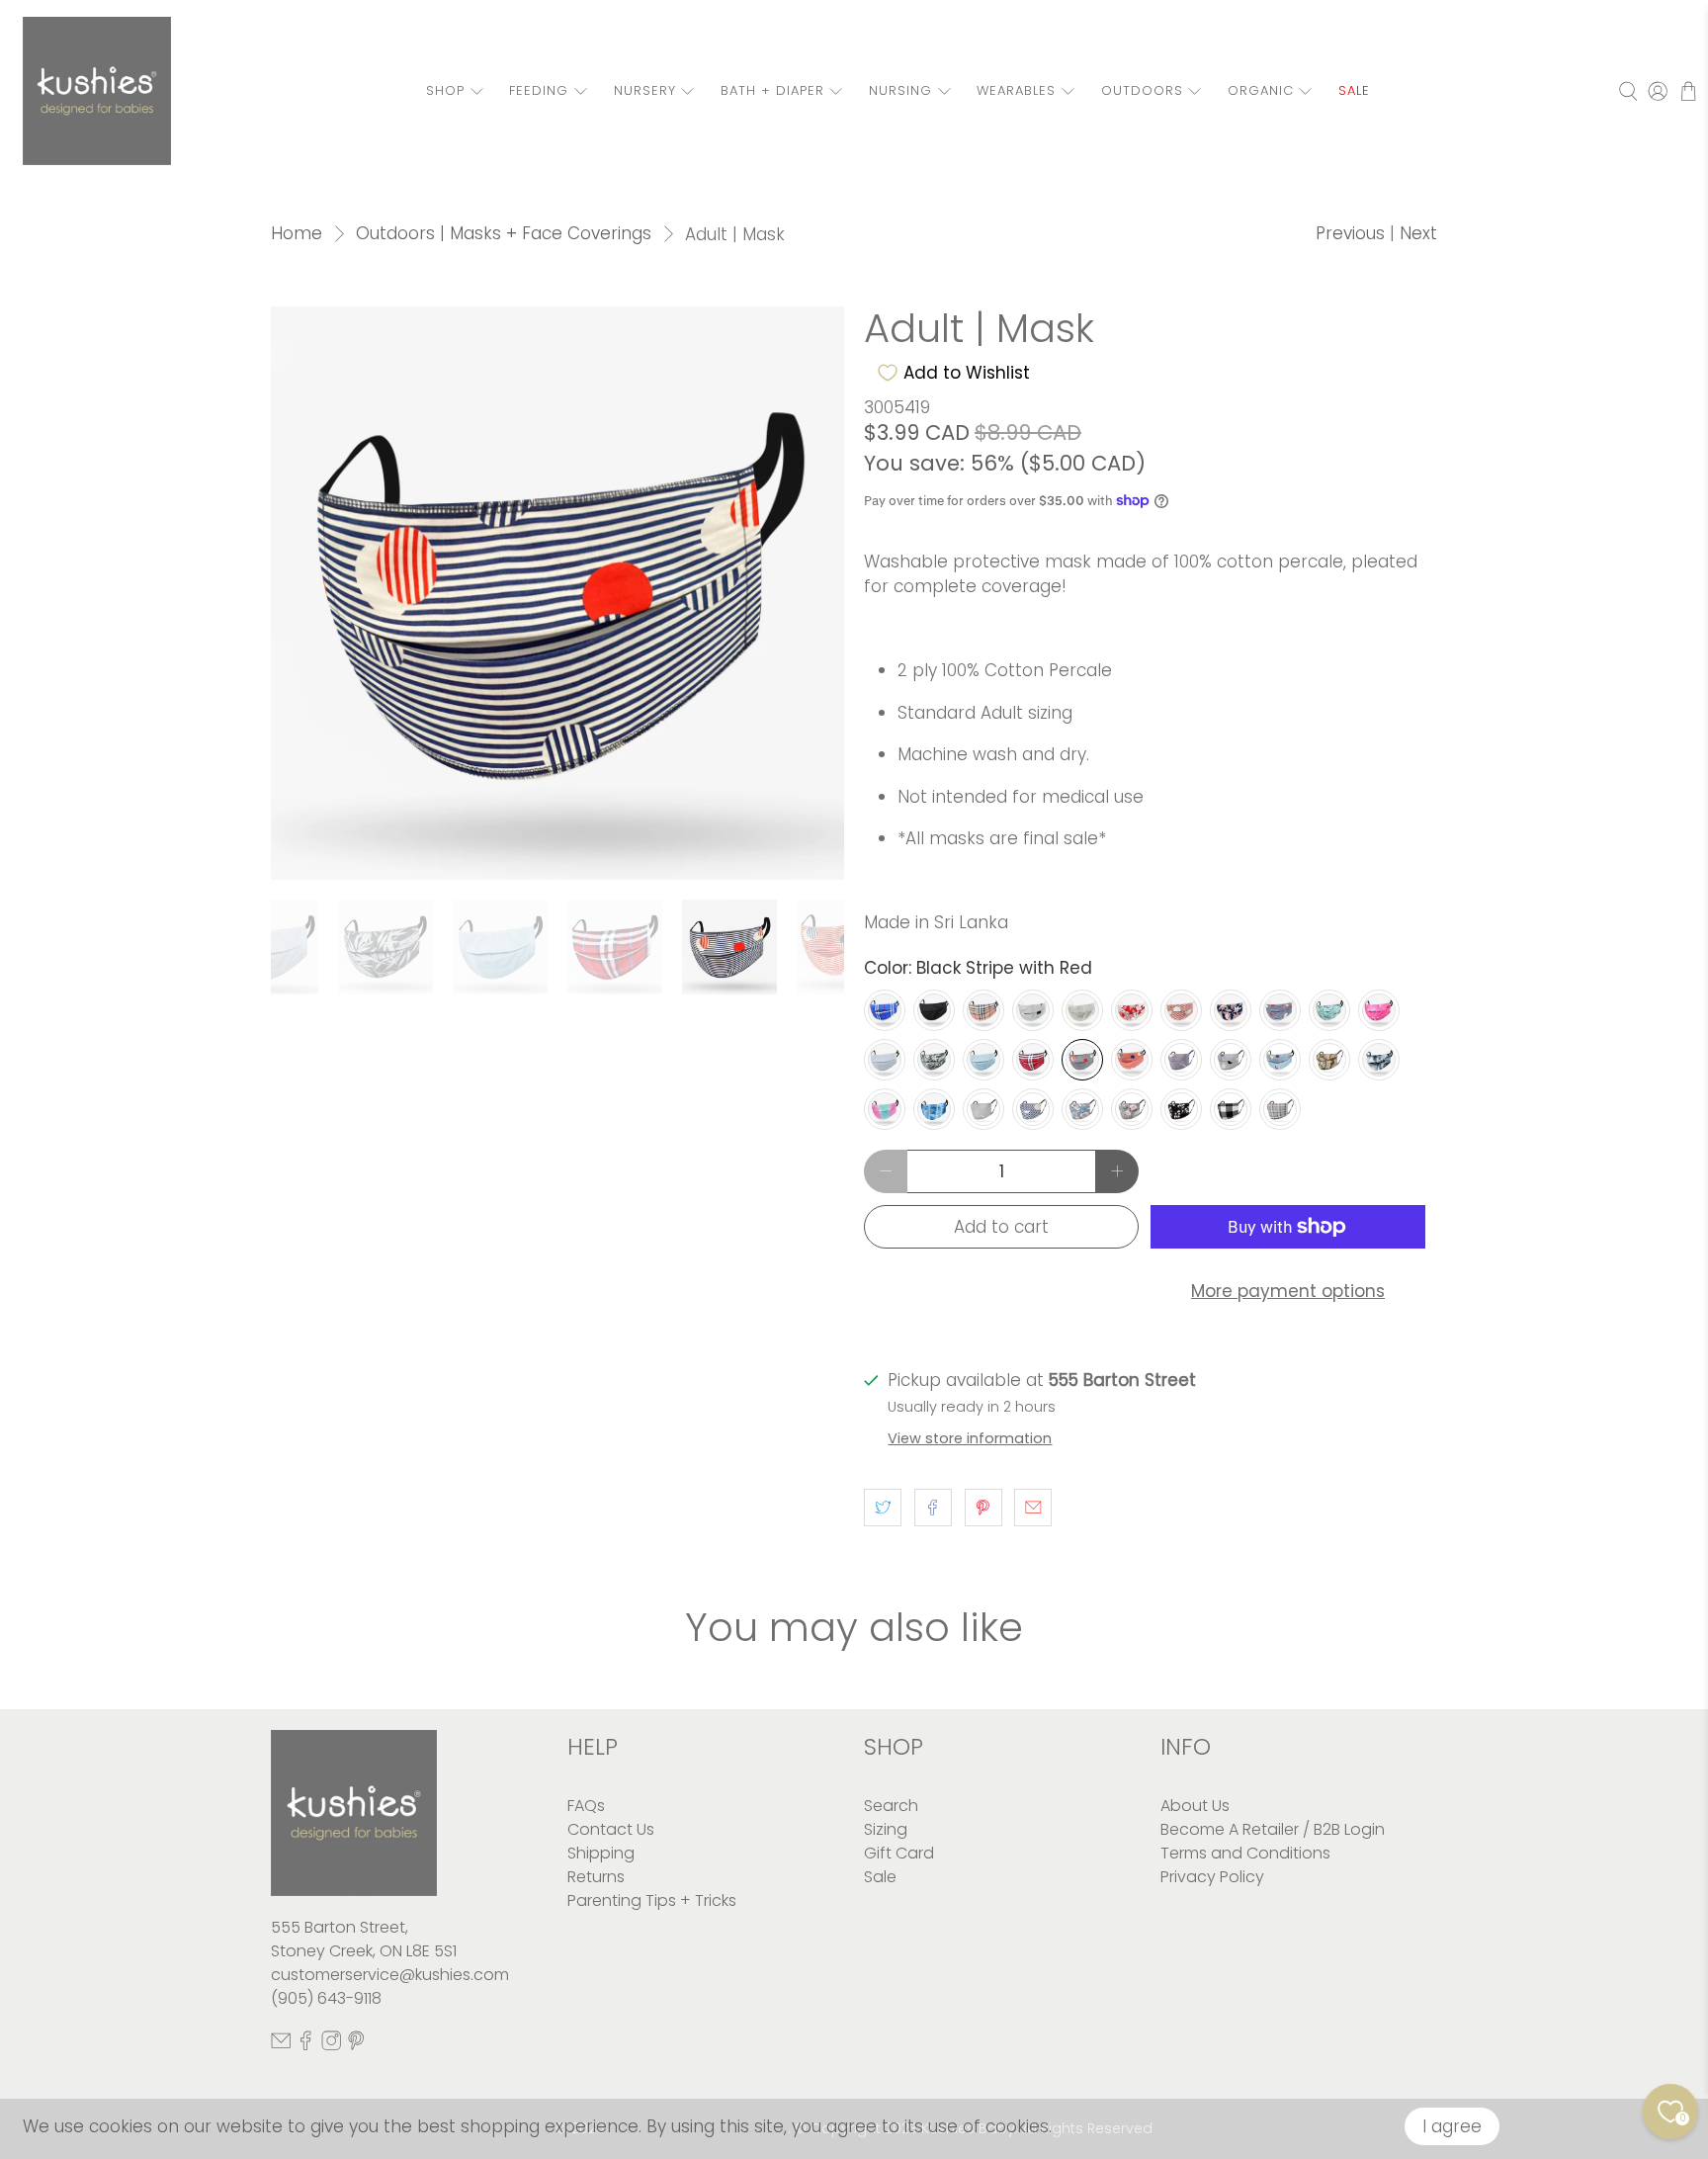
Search (891, 1806)
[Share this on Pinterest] (983, 1508)
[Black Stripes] (1280, 1010)
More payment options (1288, 1291)
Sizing (886, 1829)
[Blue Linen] (983, 1060)
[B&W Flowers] (1181, 1109)
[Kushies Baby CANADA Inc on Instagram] (331, 2046)
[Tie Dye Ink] (1379, 1060)
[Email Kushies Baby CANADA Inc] (281, 2046)
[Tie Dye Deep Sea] (934, 1109)
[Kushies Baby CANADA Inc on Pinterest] (356, 2046)
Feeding (539, 90)
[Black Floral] (1231, 1010)
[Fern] (934, 1060)
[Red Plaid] (1033, 1060)
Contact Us (611, 1829)
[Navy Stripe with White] (1181, 1060)
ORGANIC (1261, 90)
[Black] (934, 1010)
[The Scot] (983, 1010)
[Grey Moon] (1033, 1010)
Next (1418, 233)
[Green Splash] (1329, 1010)
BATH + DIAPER (772, 90)
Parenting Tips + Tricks (652, 1900)
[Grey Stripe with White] (1231, 1060)
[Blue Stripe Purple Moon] (1280, 1060)
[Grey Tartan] (1280, 1109)
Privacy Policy (1212, 1877)
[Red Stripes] (1181, 1010)
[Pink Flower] (1379, 1010)
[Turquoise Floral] (1082, 1109)
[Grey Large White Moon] (983, 1109)
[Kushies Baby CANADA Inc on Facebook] (305, 2046)
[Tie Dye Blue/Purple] (885, 1109)
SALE (1354, 90)
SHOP (445, 90)
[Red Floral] (1132, 1010)
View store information (970, 1438)
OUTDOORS (1142, 90)
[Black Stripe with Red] (1082, 1060)
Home (297, 234)
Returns (596, 1877)
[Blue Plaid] (885, 1010)
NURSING (900, 90)
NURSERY (645, 90)
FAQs (586, 1806)
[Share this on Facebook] (933, 1508)
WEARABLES (1016, 90)
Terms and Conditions (1245, 1853)
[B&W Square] (1231, 1109)
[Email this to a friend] (1033, 1508)
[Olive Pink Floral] (1329, 1060)
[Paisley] (1082, 1010)
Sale (880, 1877)
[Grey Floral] (1132, 1109)
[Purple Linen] (885, 1060)
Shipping (601, 1853)
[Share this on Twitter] (883, 1508)
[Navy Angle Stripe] (1033, 1109)
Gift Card (899, 1853)
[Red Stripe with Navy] (1132, 1060)
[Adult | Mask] (557, 593)
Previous (1350, 233)
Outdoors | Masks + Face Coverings (504, 234)
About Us (1195, 1806)
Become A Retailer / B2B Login (1273, 1829)
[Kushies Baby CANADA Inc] (97, 91)
